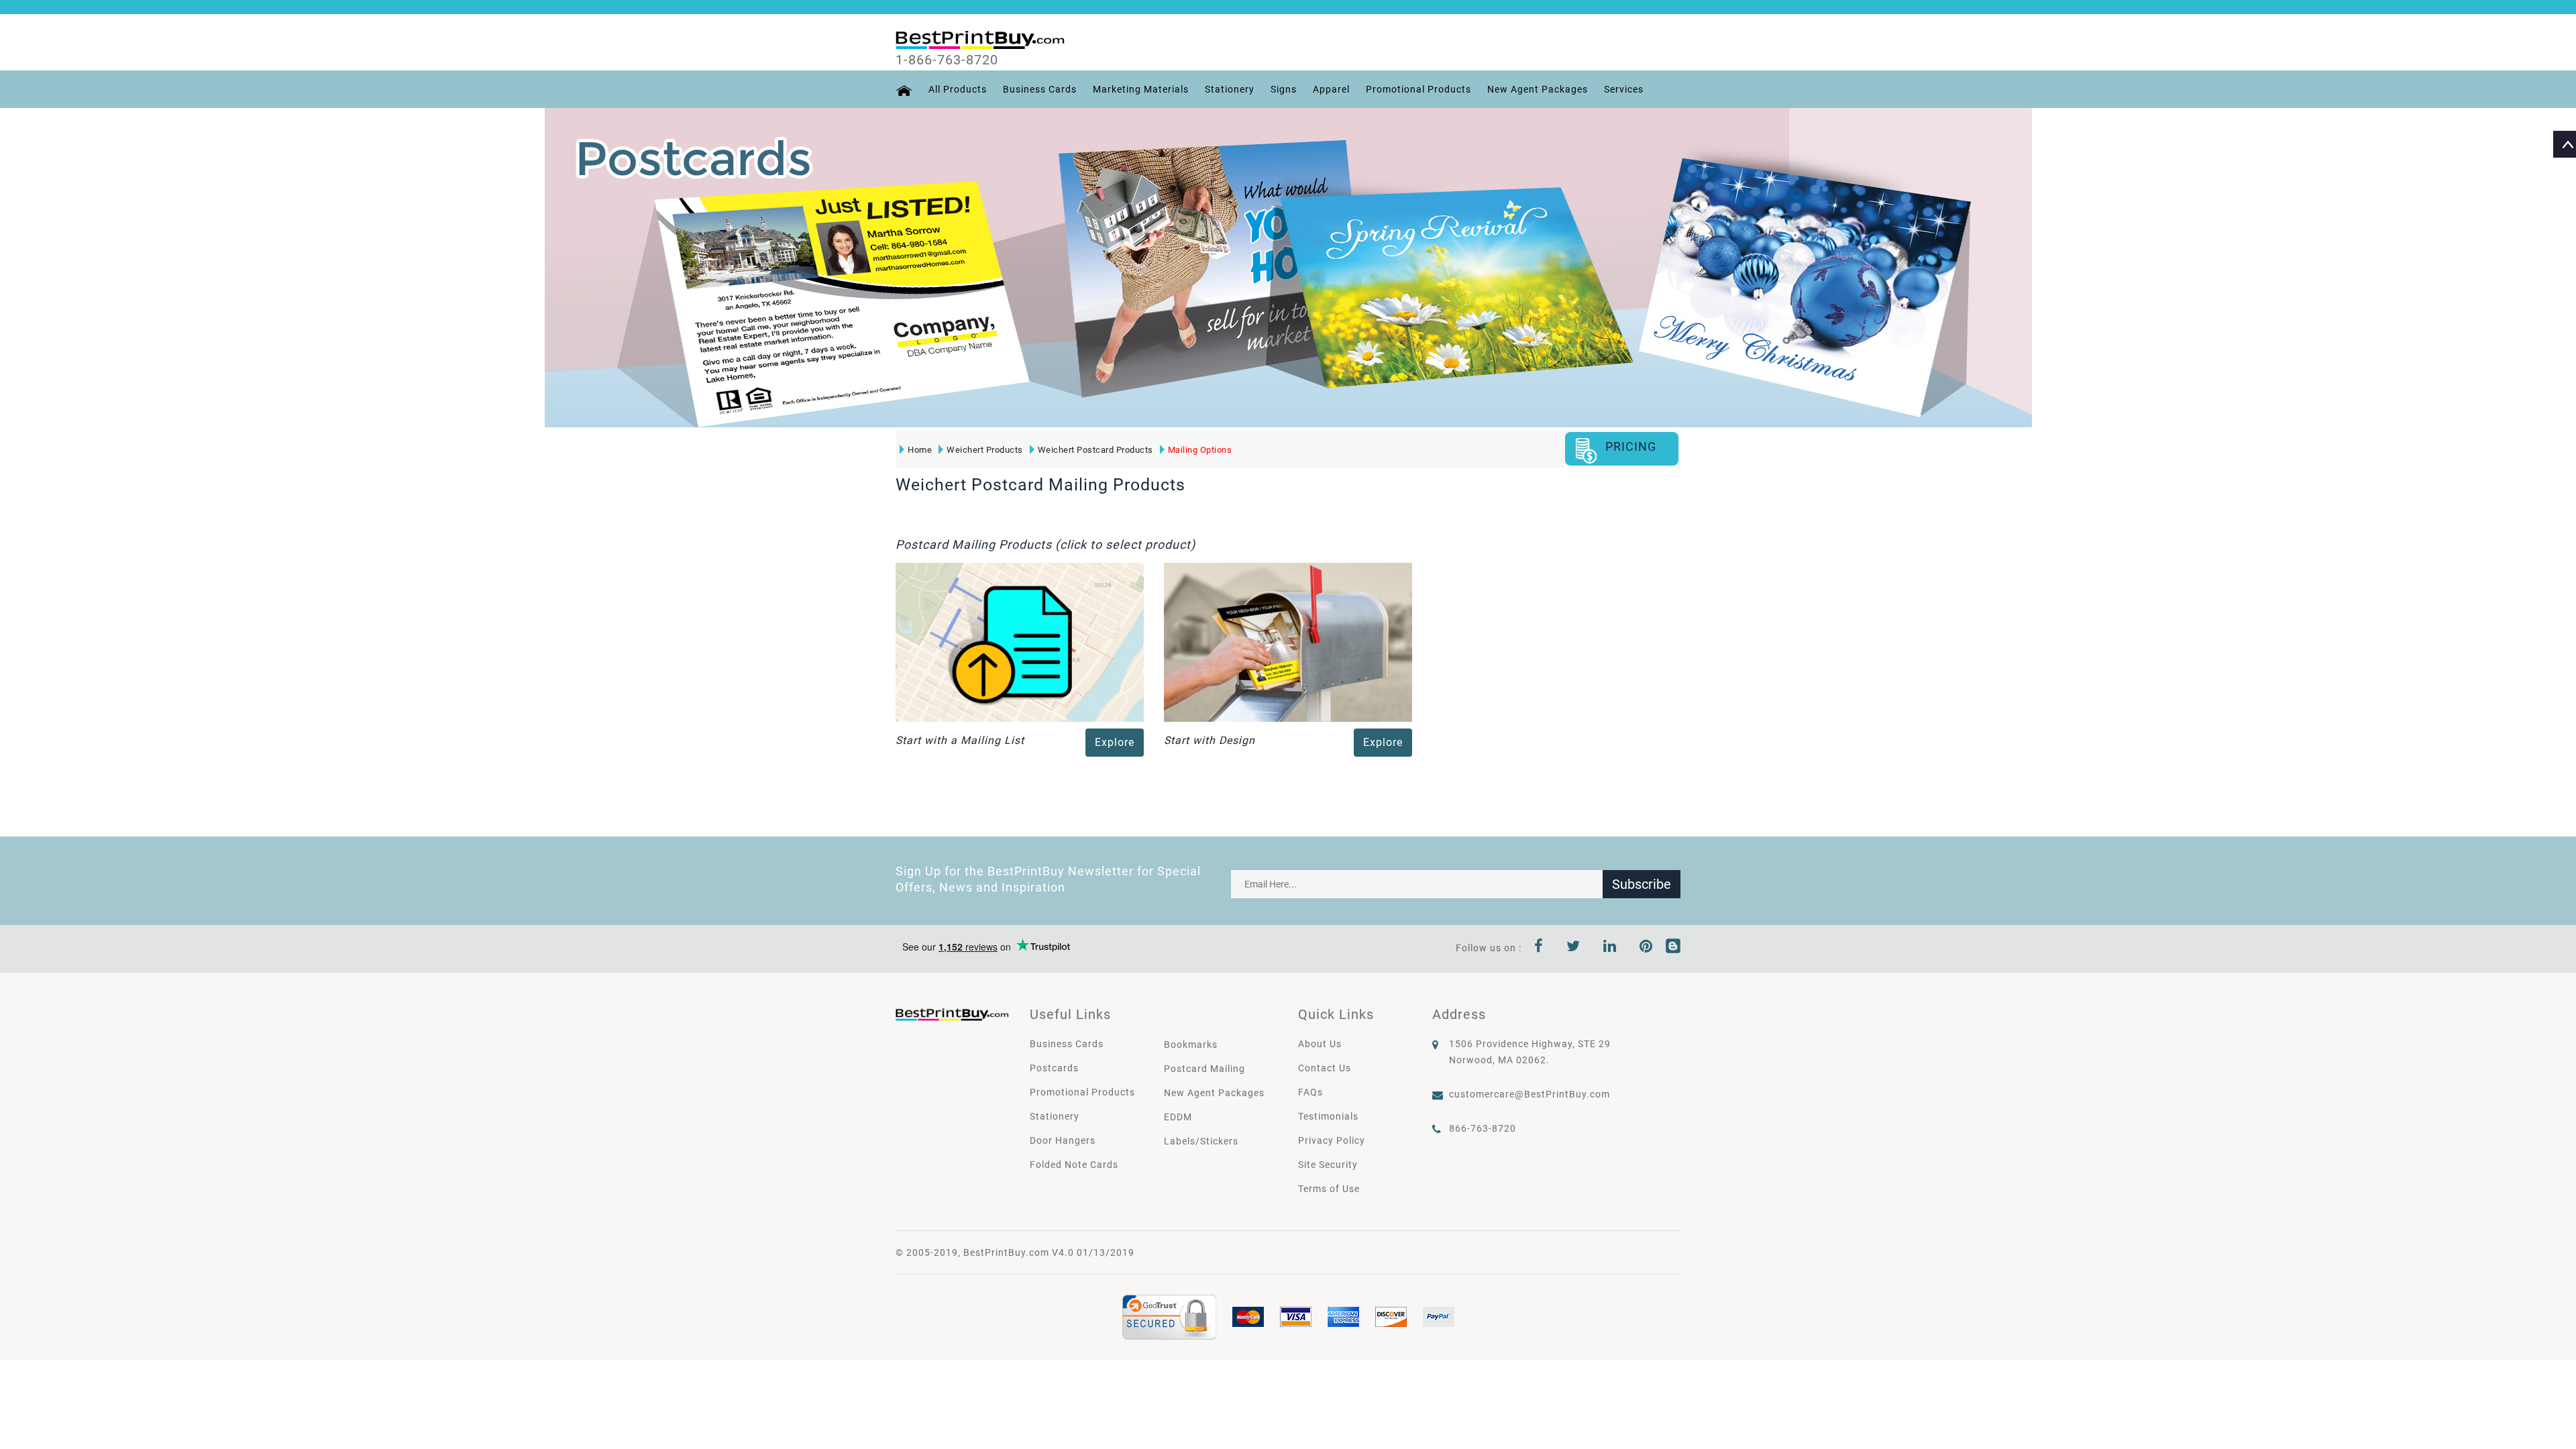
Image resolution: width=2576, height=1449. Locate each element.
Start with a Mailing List (960, 740)
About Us (1320, 1044)
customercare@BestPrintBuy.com (1529, 1094)
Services (1624, 89)
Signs (1284, 89)
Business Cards (1040, 89)
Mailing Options (1200, 450)
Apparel (1331, 89)
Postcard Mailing (1204, 1069)
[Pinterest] (1646, 948)
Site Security (1328, 1165)
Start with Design (1210, 740)
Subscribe (1642, 884)
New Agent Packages (1538, 89)
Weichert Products (985, 450)
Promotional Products (1418, 89)
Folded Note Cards (1074, 1165)
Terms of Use (1329, 1189)
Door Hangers (1063, 1140)
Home (920, 450)
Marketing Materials (1141, 89)
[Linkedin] (1610, 948)
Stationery (1230, 89)
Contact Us (1325, 1068)
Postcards (1054, 1068)
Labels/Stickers (1201, 1141)
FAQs (1310, 1092)
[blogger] (1673, 948)
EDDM (1178, 1117)
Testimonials (1328, 1116)
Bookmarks (1191, 1044)
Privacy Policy (1332, 1140)
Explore (1115, 742)
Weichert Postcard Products (1095, 450)
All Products (958, 89)
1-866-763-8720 (947, 60)
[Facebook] (1539, 948)
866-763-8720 (1483, 1128)
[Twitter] (1573, 948)
